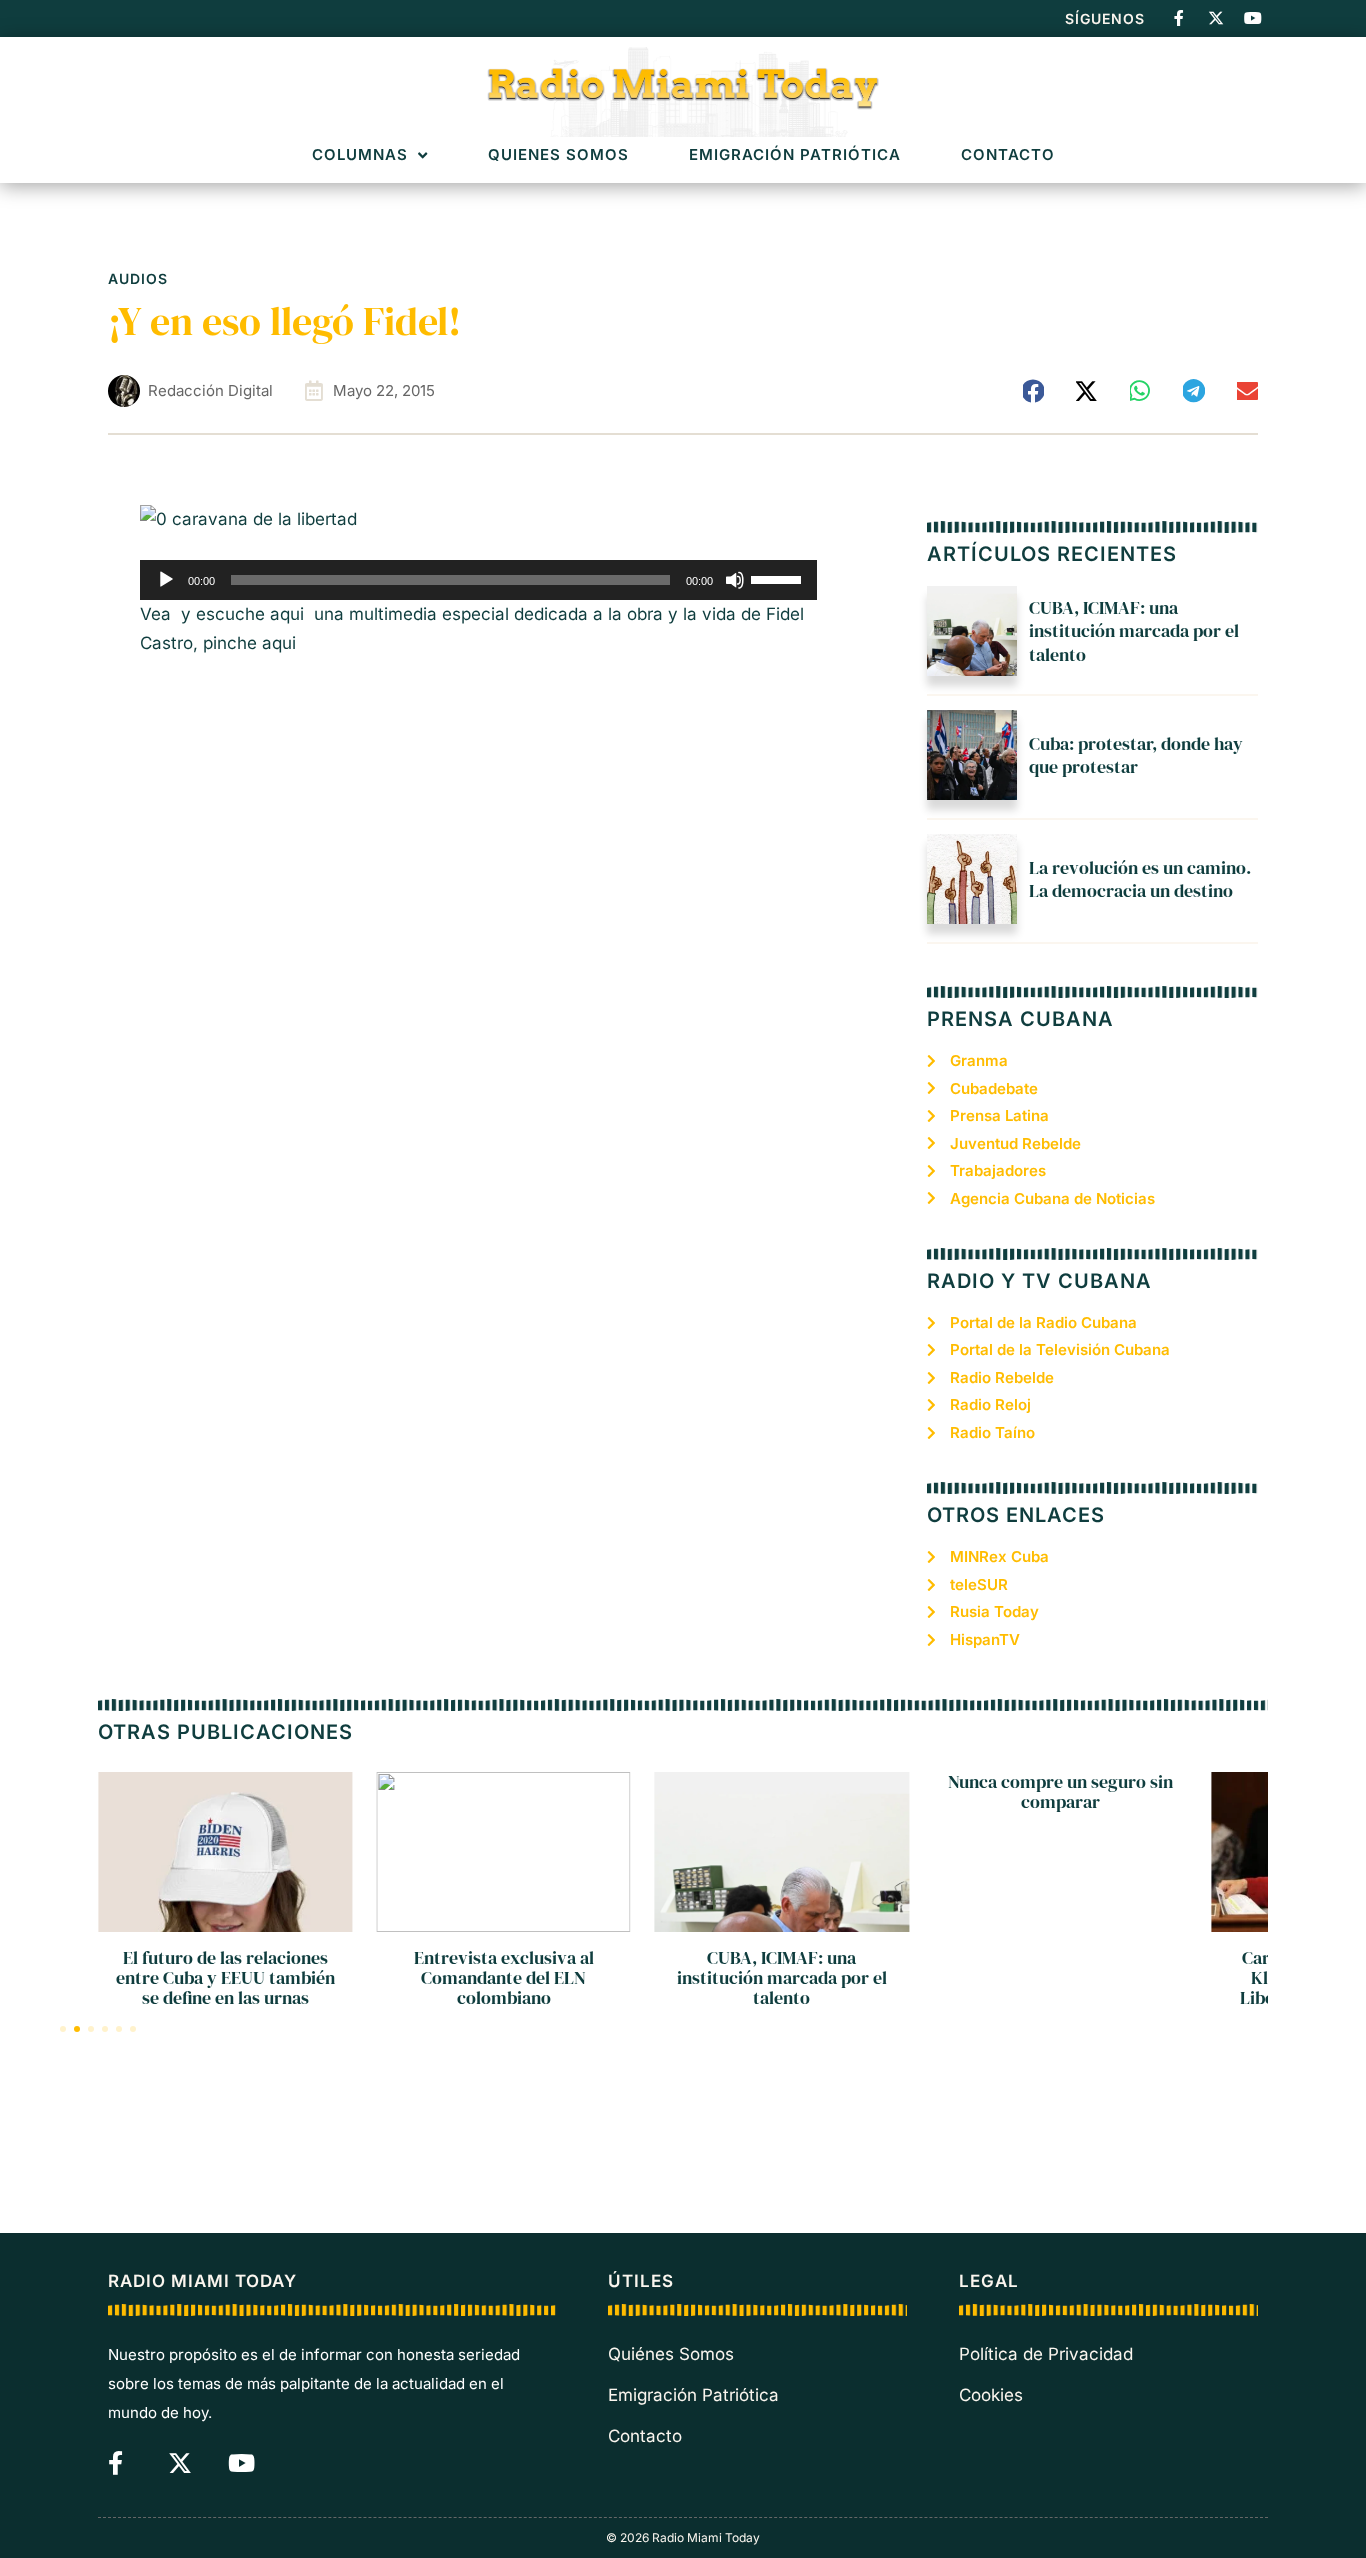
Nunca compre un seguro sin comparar (1060, 1791)
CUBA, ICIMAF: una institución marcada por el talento (1134, 631)
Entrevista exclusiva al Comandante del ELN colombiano (504, 1977)
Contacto (1008, 155)
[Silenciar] (735, 580)
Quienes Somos (558, 155)
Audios (138, 278)
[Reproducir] (166, 580)
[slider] (779, 578)
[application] (478, 580)
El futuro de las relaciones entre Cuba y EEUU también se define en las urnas (225, 1977)
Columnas (360, 155)
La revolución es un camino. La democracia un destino (1140, 879)
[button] (1034, 391)
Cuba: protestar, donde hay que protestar (1136, 755)
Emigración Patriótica (795, 155)
